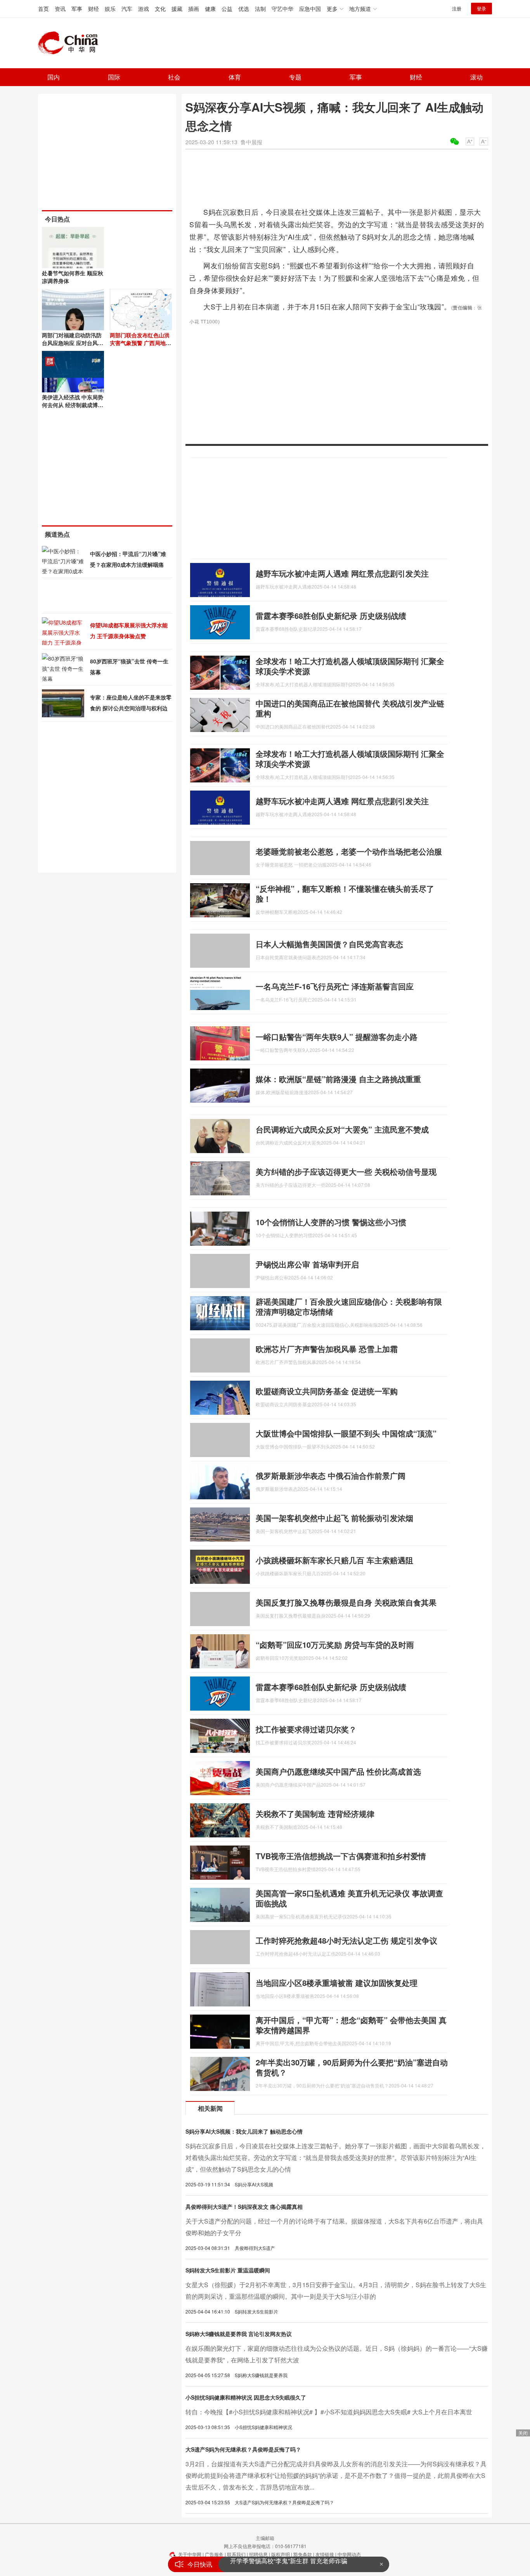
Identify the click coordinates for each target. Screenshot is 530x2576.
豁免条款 (303, 2554)
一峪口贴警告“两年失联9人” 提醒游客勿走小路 (337, 1037)
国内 (54, 77)
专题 (295, 77)
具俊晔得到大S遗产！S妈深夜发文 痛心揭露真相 (244, 2207)
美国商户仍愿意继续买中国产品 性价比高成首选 (338, 1771)
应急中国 (310, 9)
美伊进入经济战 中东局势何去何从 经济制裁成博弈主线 (73, 405)
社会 (174, 77)
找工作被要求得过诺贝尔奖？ (306, 1729)
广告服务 (214, 2554)
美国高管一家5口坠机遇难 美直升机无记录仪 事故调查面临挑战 (349, 1898)
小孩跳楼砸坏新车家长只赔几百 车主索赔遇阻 (334, 1560)
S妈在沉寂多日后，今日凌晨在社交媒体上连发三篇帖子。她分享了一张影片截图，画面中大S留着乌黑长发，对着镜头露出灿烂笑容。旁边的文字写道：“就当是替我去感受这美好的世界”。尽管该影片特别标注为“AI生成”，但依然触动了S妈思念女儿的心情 (336, 2157)
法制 (260, 9)
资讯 (60, 9)
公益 (227, 9)
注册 (457, 8)
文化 (160, 9)
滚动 (476, 77)
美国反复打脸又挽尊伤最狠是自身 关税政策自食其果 (346, 1602)
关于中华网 (190, 2554)
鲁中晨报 (251, 142)
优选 (244, 9)
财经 (94, 9)
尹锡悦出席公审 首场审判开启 (307, 1264)
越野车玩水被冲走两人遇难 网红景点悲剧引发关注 (342, 573)
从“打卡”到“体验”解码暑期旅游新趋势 (281, 2564)
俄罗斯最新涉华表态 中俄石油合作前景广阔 (331, 1475)
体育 (235, 77)
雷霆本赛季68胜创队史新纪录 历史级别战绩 (331, 616)
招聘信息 (258, 2554)
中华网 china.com (71, 43)
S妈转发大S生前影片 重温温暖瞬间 (228, 2270)
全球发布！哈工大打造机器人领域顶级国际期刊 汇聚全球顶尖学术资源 (350, 666)
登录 (482, 8)
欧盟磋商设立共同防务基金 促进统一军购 (327, 1391)
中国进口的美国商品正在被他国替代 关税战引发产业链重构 (350, 708)
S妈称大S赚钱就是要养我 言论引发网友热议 (239, 2334)
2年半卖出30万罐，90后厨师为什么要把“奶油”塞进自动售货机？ (352, 2067)
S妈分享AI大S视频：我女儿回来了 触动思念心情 (244, 2131)
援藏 (177, 9)
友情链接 (325, 2554)
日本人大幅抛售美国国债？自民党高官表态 (329, 944)
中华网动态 (349, 2554)
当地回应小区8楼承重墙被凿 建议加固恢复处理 (337, 1983)
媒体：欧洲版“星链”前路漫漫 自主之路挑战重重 (338, 1079)
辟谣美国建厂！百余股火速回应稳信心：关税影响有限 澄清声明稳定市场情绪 (349, 1306)
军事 (77, 9)
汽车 (127, 9)
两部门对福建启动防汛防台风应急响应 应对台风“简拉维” (72, 343)
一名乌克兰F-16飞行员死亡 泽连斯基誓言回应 (335, 986)
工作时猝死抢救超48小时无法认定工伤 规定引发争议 (346, 1940)
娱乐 (110, 9)
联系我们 (236, 2554)
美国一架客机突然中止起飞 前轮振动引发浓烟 (334, 1518)
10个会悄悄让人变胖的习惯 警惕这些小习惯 (331, 1222)
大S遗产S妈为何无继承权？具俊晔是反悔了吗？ (243, 2449)
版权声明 (281, 2554)
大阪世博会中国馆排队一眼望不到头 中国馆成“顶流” (346, 1433)
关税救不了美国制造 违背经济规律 (315, 1814)
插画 (194, 9)
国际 (114, 77)
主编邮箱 (265, 2538)
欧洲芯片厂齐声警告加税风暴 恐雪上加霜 (327, 1349)
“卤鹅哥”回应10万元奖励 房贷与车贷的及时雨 (335, 1645)
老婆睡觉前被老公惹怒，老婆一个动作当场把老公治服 (349, 851)
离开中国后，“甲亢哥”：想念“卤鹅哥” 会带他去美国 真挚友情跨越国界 (351, 2025)
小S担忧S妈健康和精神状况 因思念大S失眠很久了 (246, 2397)
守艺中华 (282, 9)
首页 (43, 9)
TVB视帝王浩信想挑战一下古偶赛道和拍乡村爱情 (341, 1856)
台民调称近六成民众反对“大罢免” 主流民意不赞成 (342, 1129)
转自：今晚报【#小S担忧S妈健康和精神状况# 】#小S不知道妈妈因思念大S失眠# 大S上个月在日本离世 (329, 2412)
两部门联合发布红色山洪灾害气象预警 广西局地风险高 (140, 343)
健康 (210, 9)
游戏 (144, 9)
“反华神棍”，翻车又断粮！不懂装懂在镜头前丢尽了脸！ (345, 893)
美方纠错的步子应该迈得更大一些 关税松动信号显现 (346, 1171)
